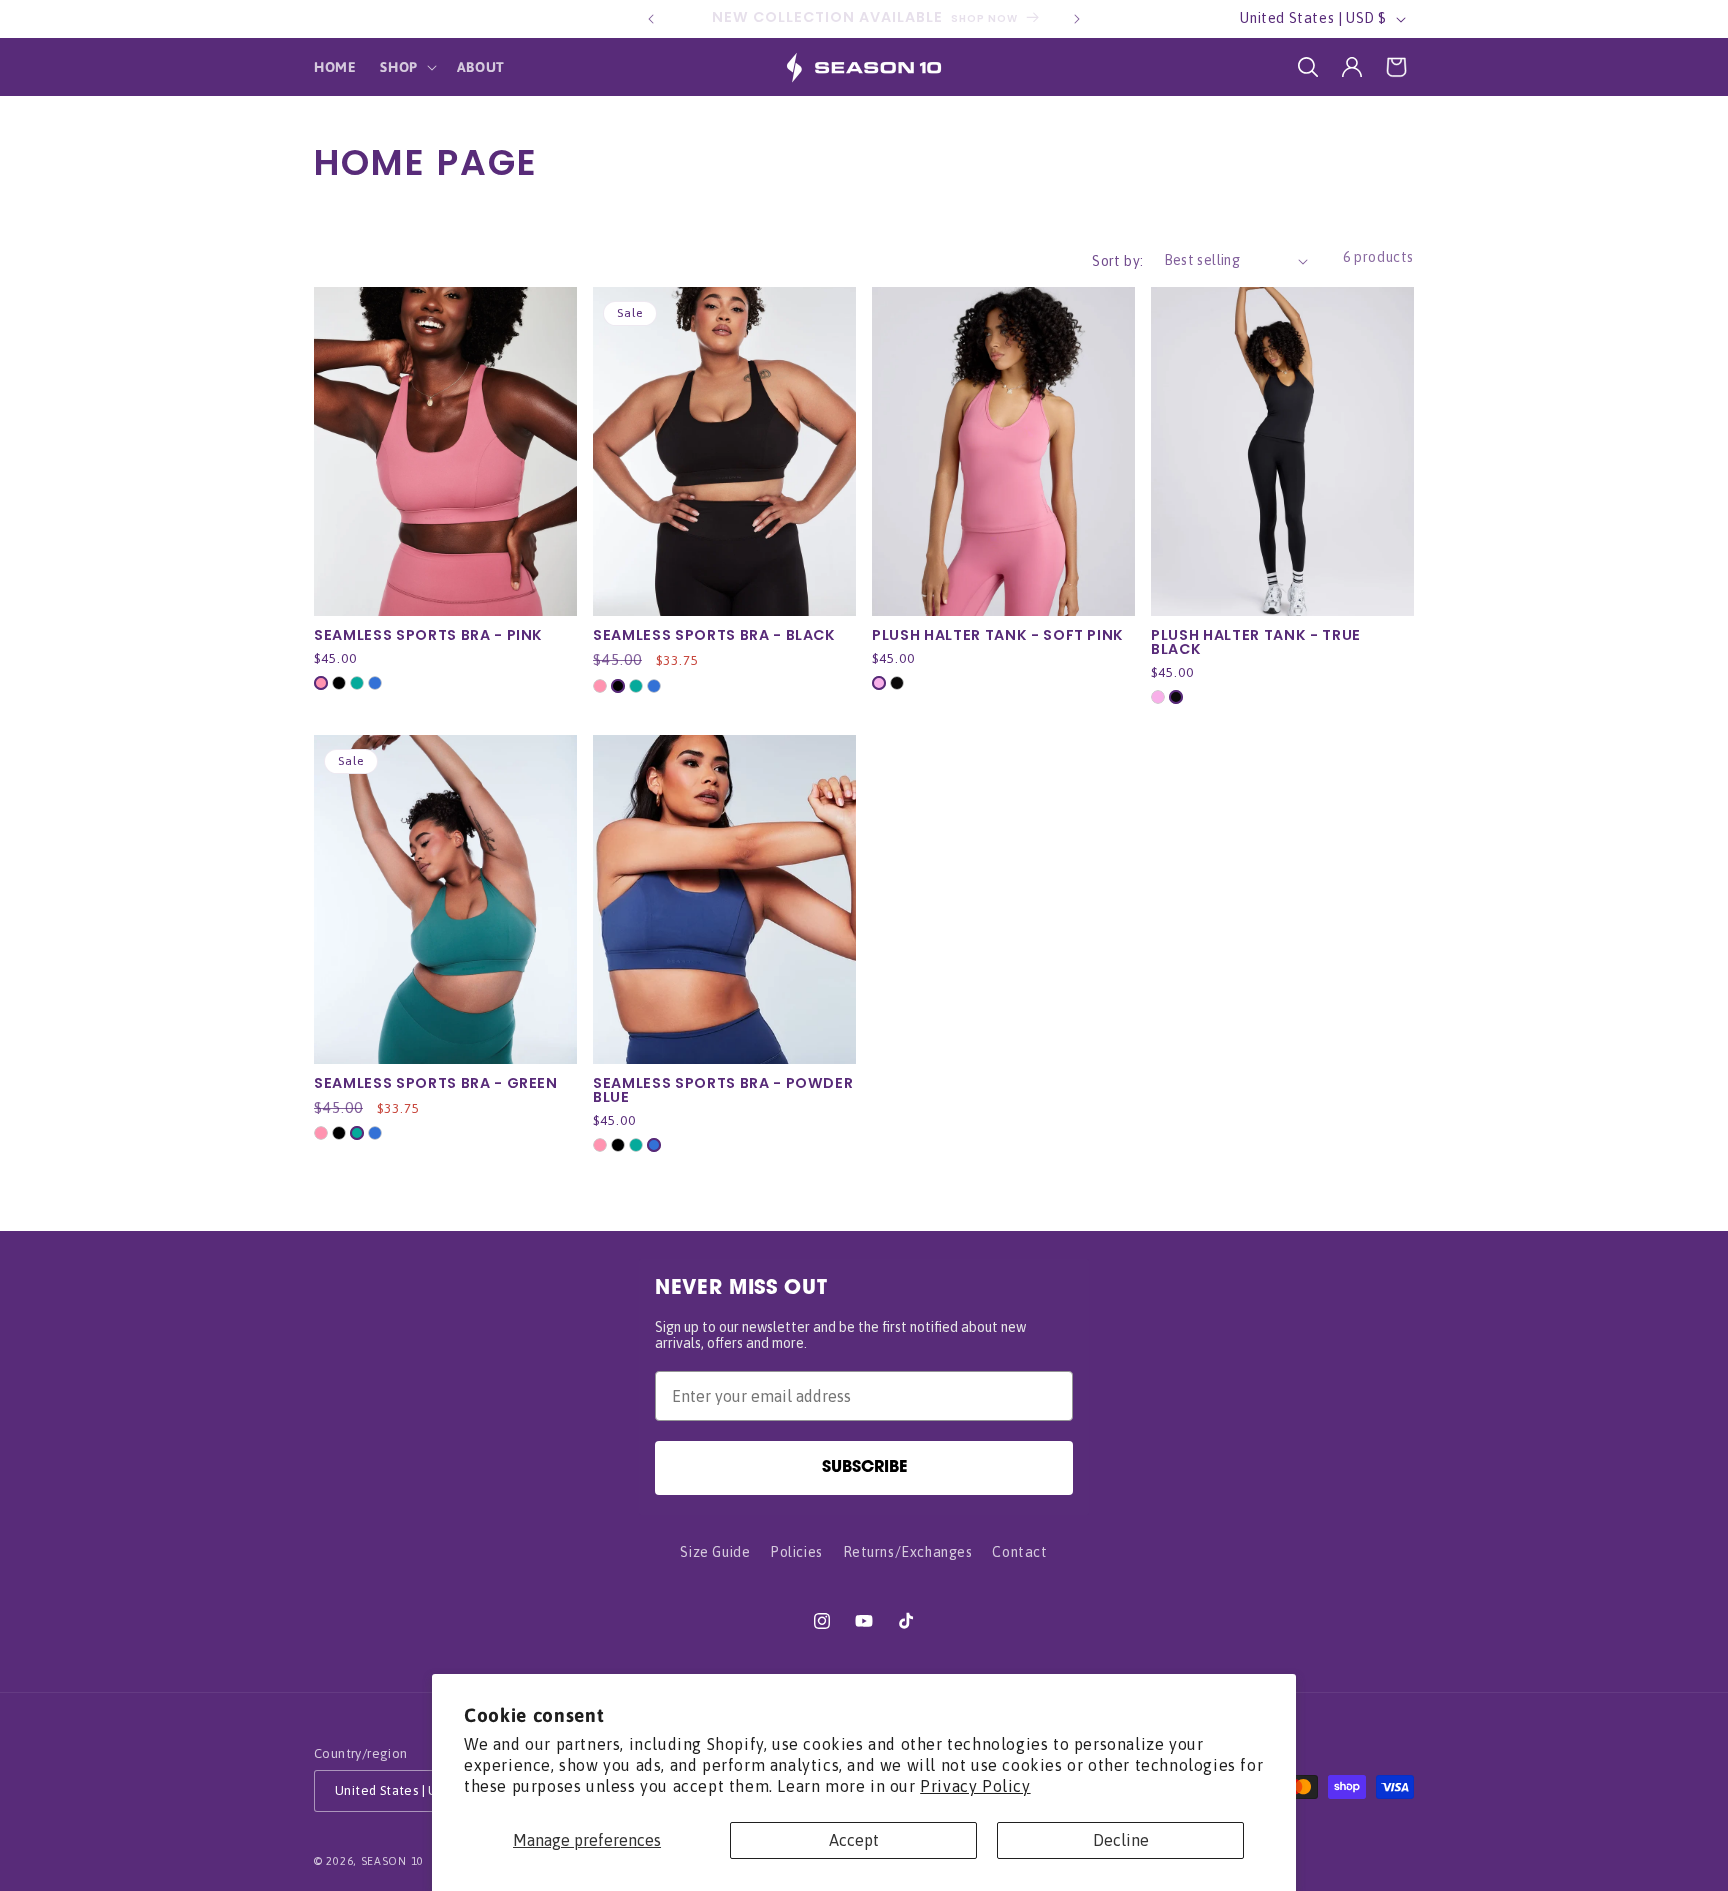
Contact (1019, 1552)
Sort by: (1117, 261)
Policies (796, 1552)
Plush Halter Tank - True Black (1256, 642)
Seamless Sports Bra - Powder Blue (723, 1090)
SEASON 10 (392, 1861)
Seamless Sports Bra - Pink (428, 635)
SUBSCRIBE (864, 1468)
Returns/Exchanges (908, 1552)
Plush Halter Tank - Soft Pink (998, 635)
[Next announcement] (1077, 19)
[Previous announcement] (651, 19)
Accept (854, 1840)
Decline (1121, 1840)
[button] (406, 67)
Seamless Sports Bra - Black (714, 635)
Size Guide (715, 1552)
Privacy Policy (975, 1786)
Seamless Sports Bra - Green (436, 1083)
